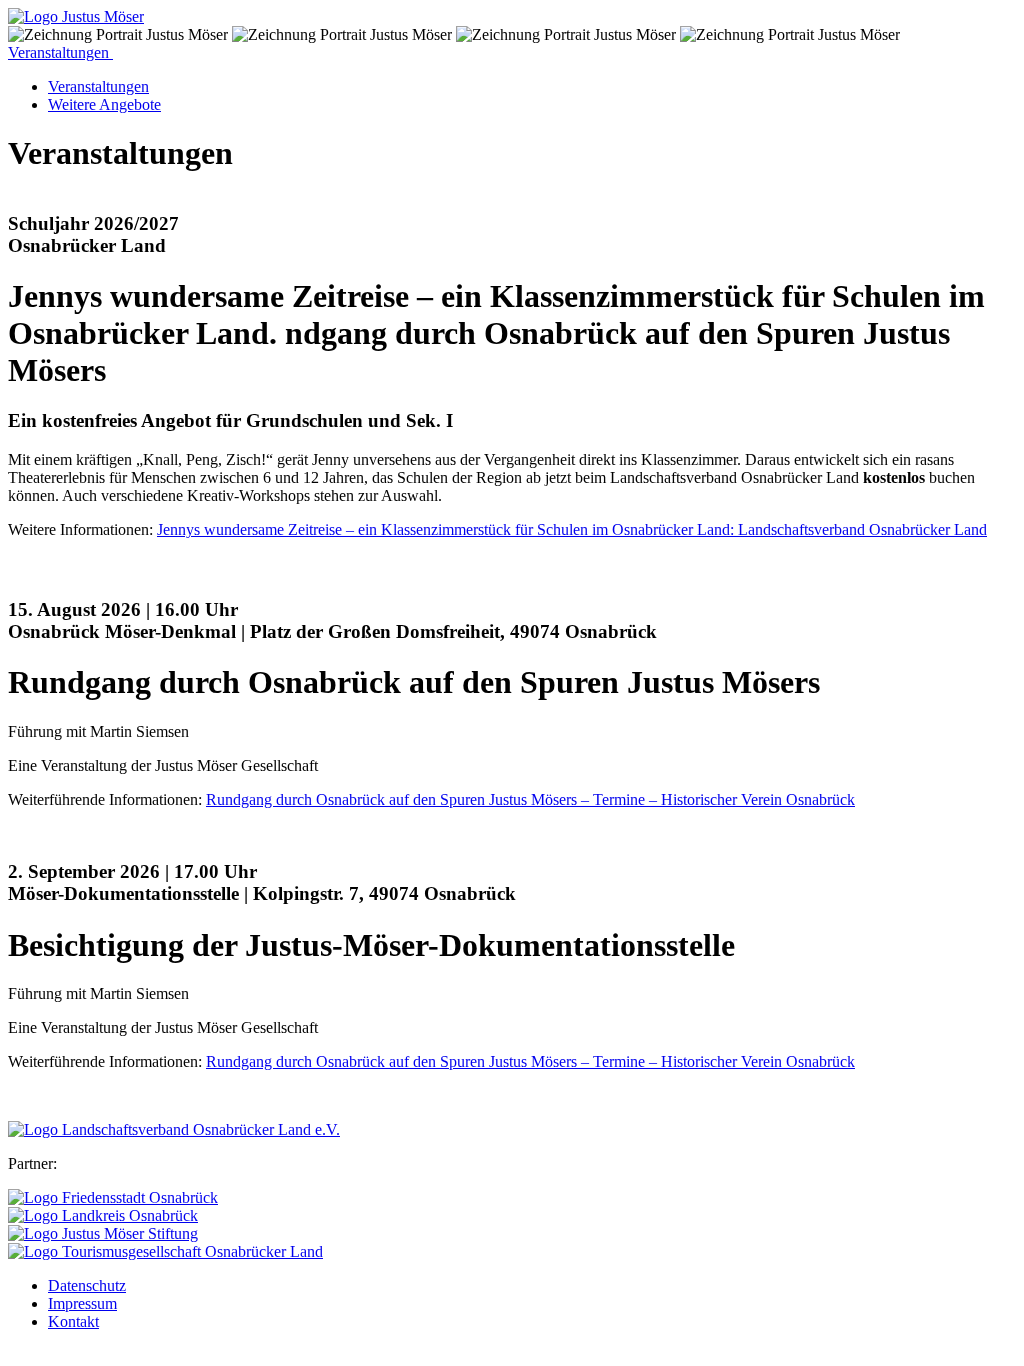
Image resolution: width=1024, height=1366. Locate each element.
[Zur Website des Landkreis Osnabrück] (103, 1215)
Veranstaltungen (60, 52)
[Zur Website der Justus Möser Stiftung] (103, 1233)
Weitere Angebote (104, 104)
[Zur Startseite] (76, 16)
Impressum (82, 1303)
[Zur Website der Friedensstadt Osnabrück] (113, 1197)
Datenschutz (87, 1285)
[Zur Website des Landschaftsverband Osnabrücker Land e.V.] (174, 1129)
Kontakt (73, 1321)
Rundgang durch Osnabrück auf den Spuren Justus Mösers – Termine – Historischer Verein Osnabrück (530, 799)
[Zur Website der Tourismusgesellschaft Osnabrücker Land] (165, 1251)
